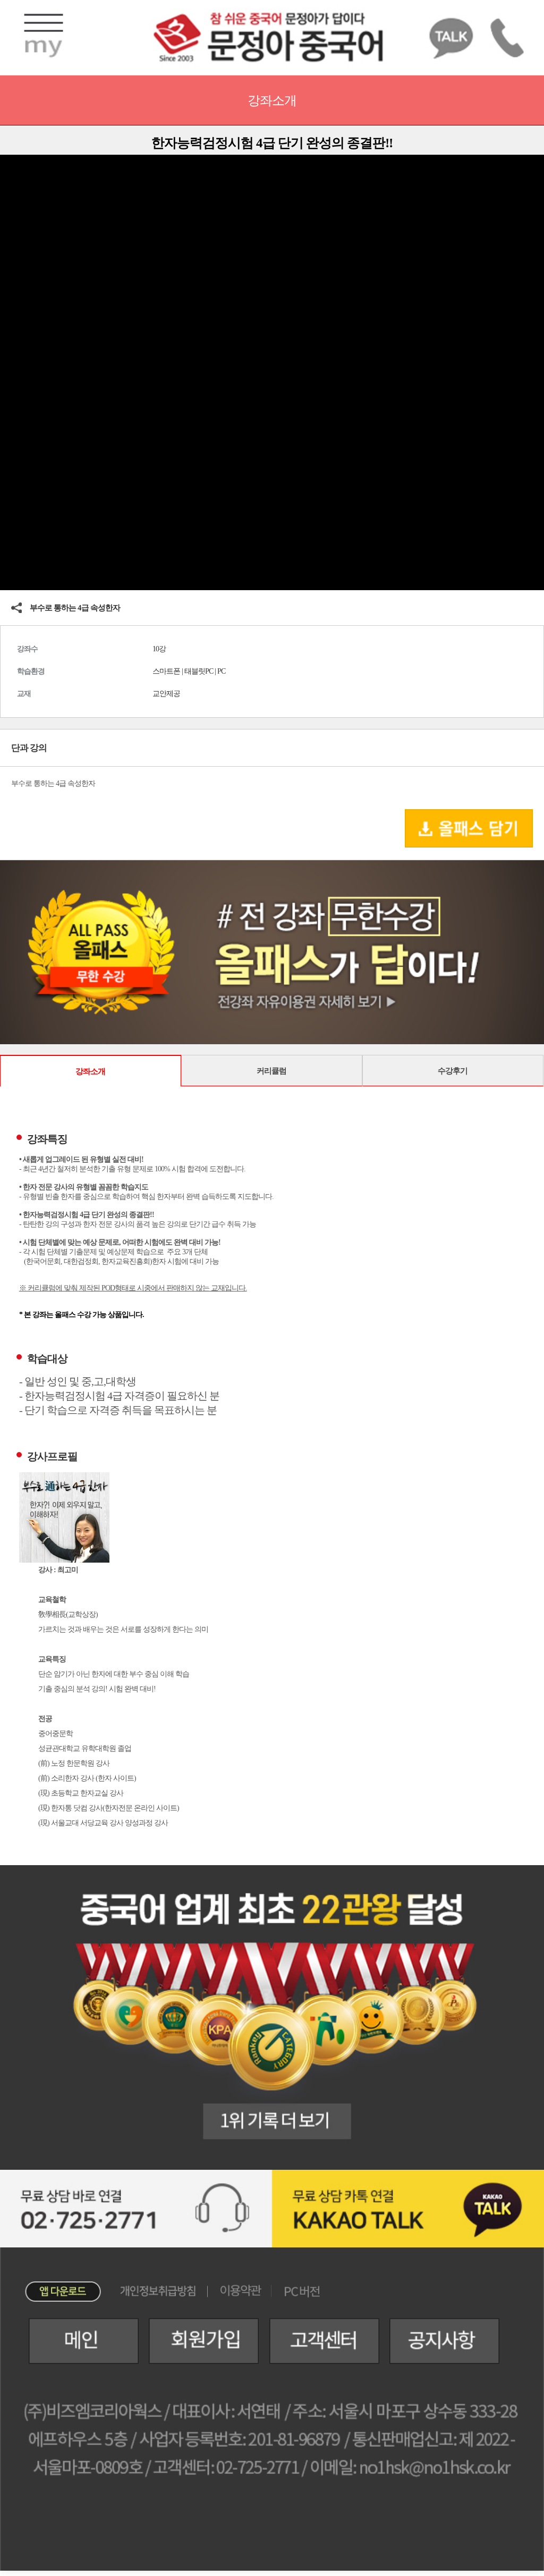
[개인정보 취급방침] (159, 2290)
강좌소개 (90, 1071)
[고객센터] (320, 2341)
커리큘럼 (271, 1071)
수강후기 (453, 1071)
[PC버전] (302, 2291)
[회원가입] (200, 2341)
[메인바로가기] (69, 2341)
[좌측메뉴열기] (44, 35)
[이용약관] (241, 2290)
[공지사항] (440, 2341)
